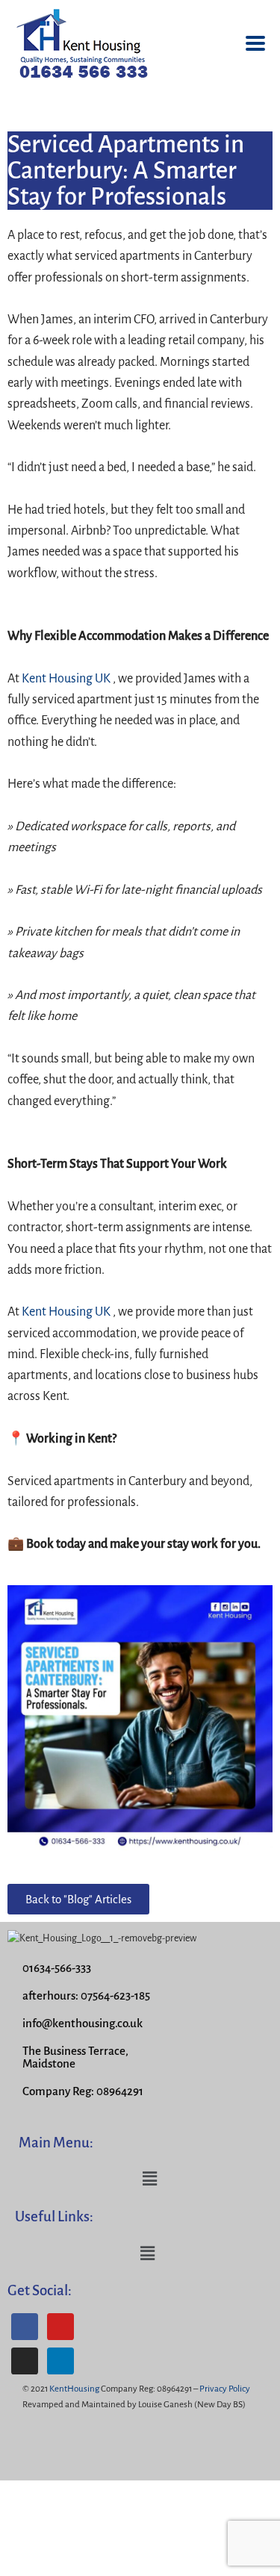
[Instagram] (25, 2361)
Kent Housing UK (66, 679)
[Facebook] (25, 2327)
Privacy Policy (225, 2389)
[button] (149, 2180)
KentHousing (74, 2389)
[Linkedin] (60, 2361)
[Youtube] (60, 2327)
